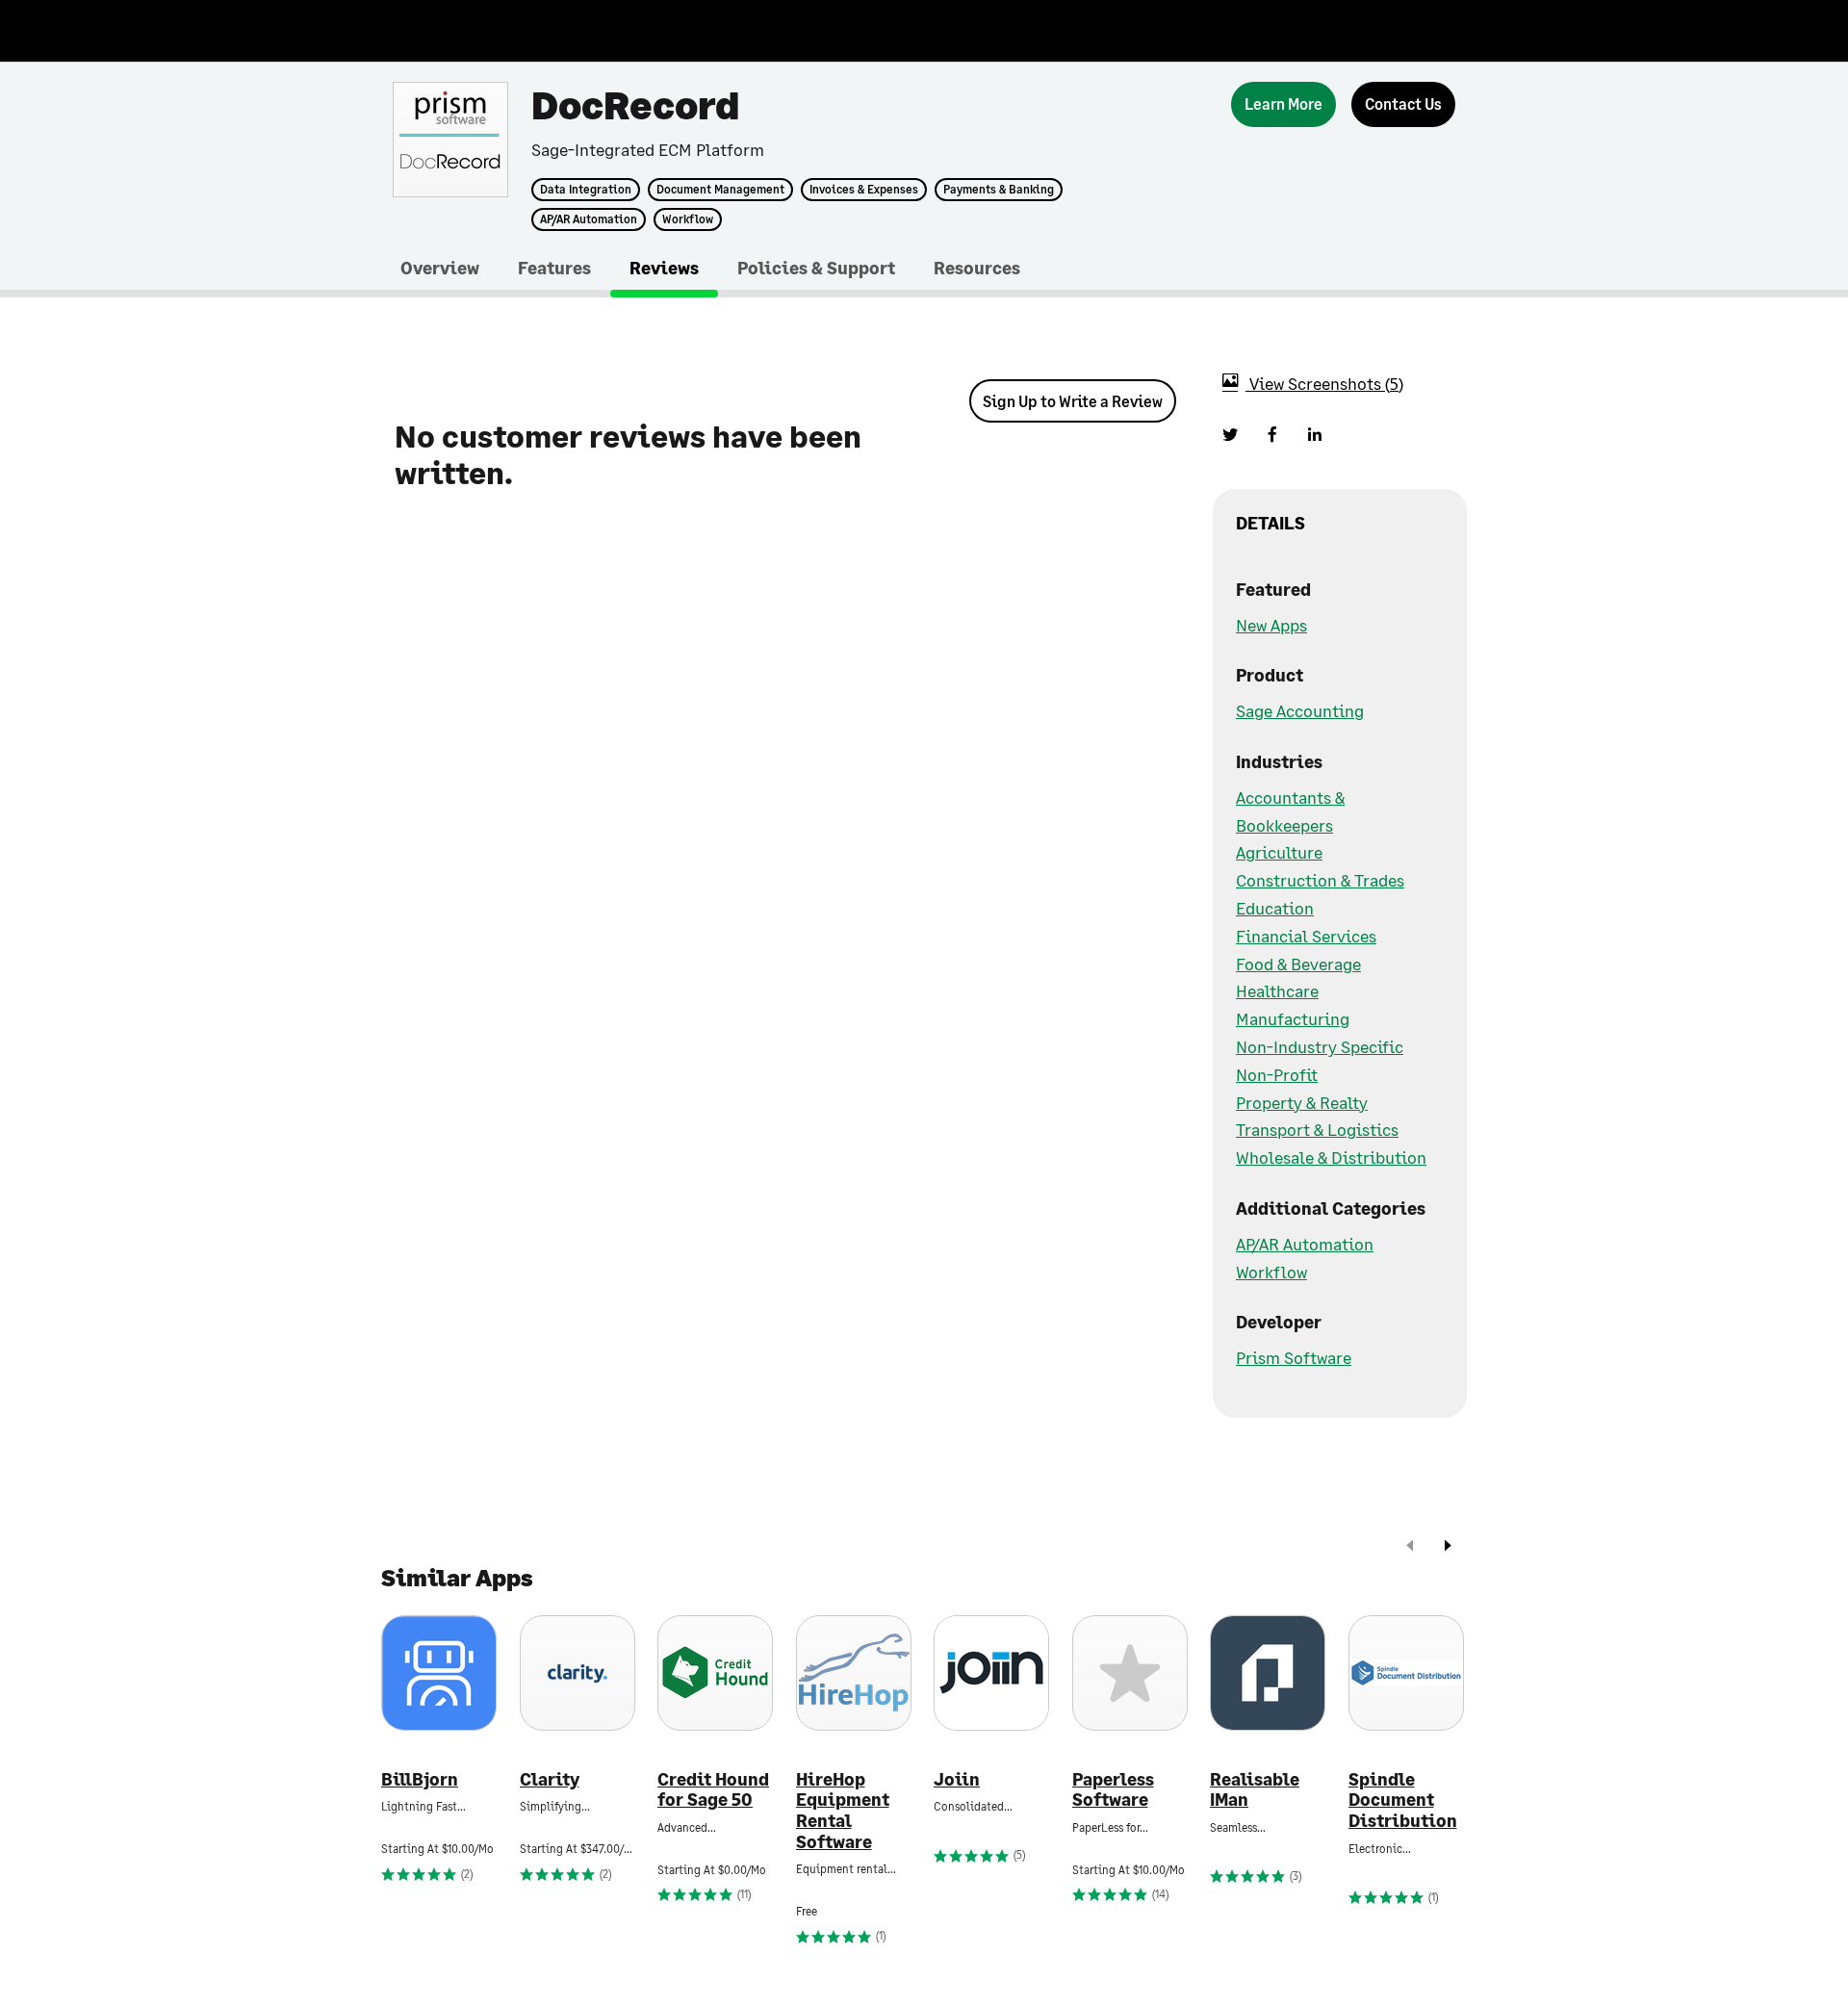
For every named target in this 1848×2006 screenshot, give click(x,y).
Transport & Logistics (1317, 1129)
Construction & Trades (1320, 880)
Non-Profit (1277, 1074)
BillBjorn (420, 1779)
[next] (1448, 1547)
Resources (977, 268)
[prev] (1410, 1547)
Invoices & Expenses (864, 190)
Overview (440, 268)
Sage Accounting (1300, 710)
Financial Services (1306, 936)
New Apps (1271, 625)
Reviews (664, 268)
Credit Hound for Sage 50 (713, 1790)
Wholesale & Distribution (1331, 1157)
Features (554, 268)
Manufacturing (1293, 1018)
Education (1275, 908)
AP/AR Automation (589, 219)
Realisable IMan (1255, 1790)
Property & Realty (1302, 1102)
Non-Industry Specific (1320, 1046)
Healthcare (1277, 990)
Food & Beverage (1298, 964)
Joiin (957, 1779)
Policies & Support (816, 268)
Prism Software (1294, 1357)
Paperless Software (1113, 1790)
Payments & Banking (999, 190)
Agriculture (1279, 852)
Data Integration (586, 190)
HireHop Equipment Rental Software (843, 1811)
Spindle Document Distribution (1403, 1800)
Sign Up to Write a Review (1073, 401)
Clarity (550, 1779)
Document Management (720, 190)
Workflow (688, 219)
